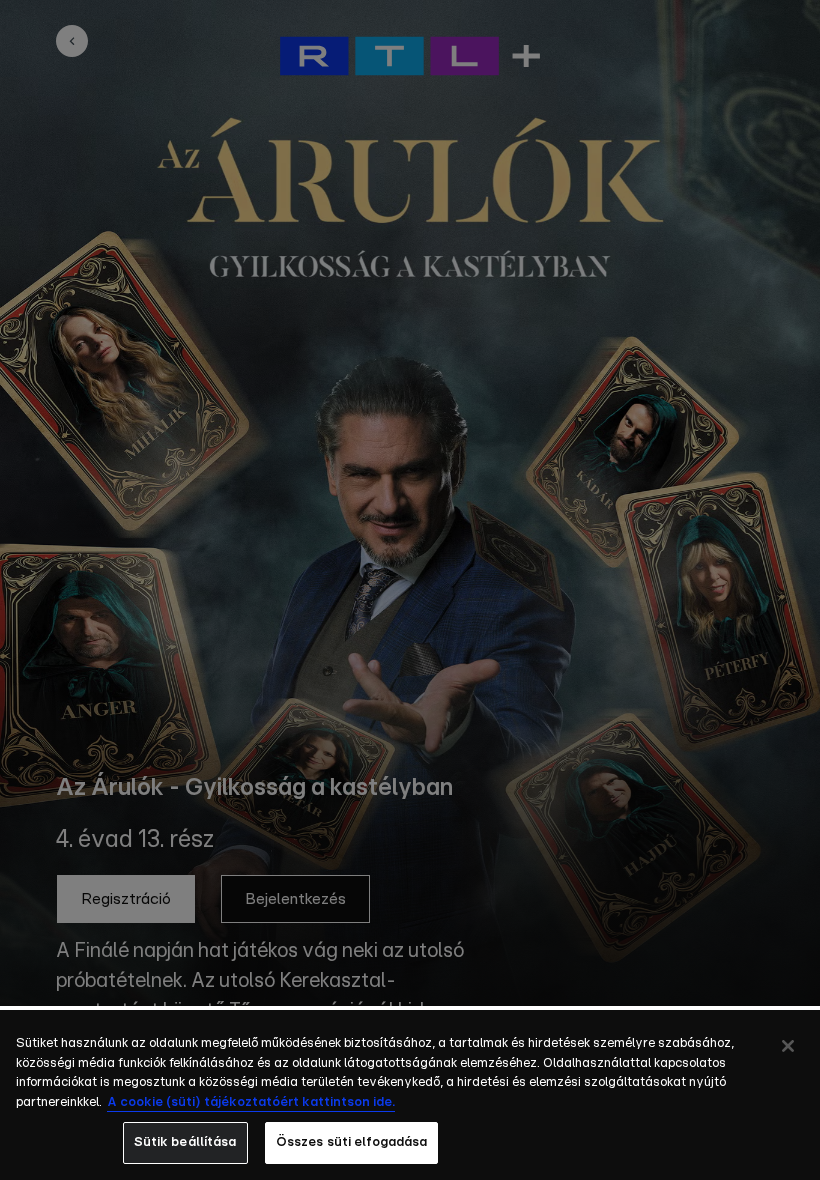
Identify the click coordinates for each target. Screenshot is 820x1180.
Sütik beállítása (185, 1142)
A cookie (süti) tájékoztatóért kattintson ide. (251, 1102)
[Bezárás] (788, 1046)
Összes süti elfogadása (352, 1142)
